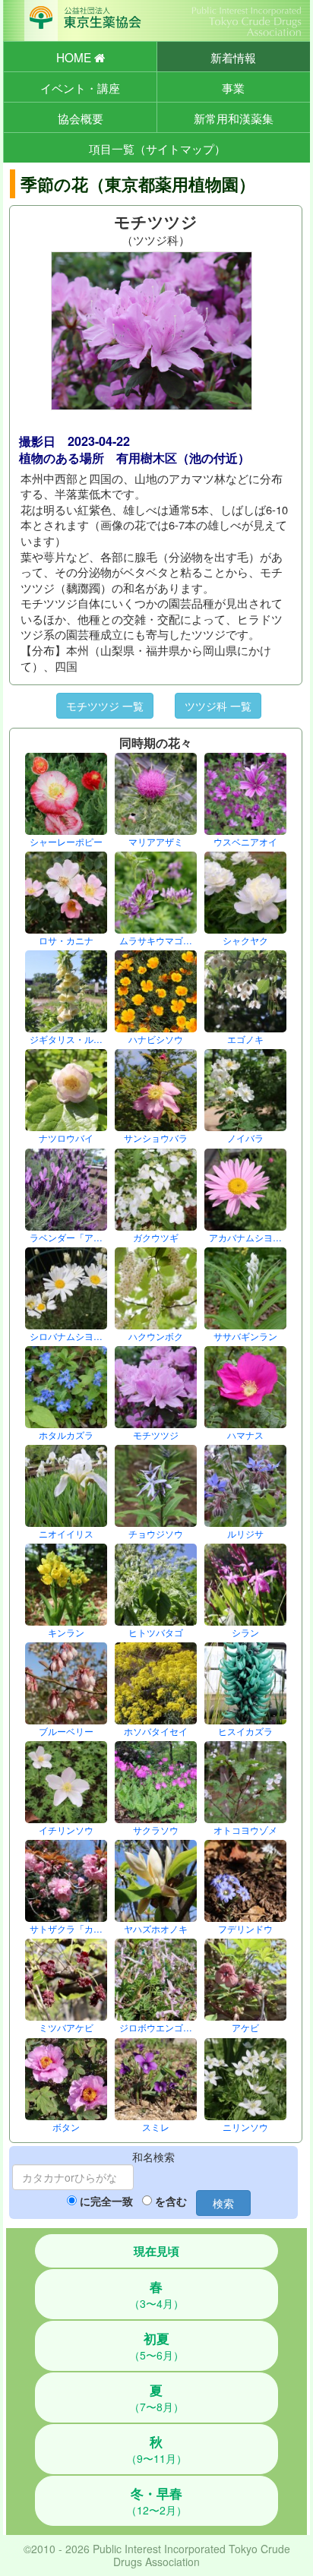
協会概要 (81, 118)
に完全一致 (106, 2201)
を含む (171, 2201)
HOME (75, 57)
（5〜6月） (156, 2346)
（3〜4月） (156, 2294)
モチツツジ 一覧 (105, 706)
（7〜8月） (156, 2397)
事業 (233, 87)
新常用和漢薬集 (234, 118)
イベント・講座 (80, 87)
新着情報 (233, 57)
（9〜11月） (156, 2449)
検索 (223, 2203)
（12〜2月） (156, 2501)
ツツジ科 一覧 (218, 706)
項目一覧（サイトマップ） (157, 148)
